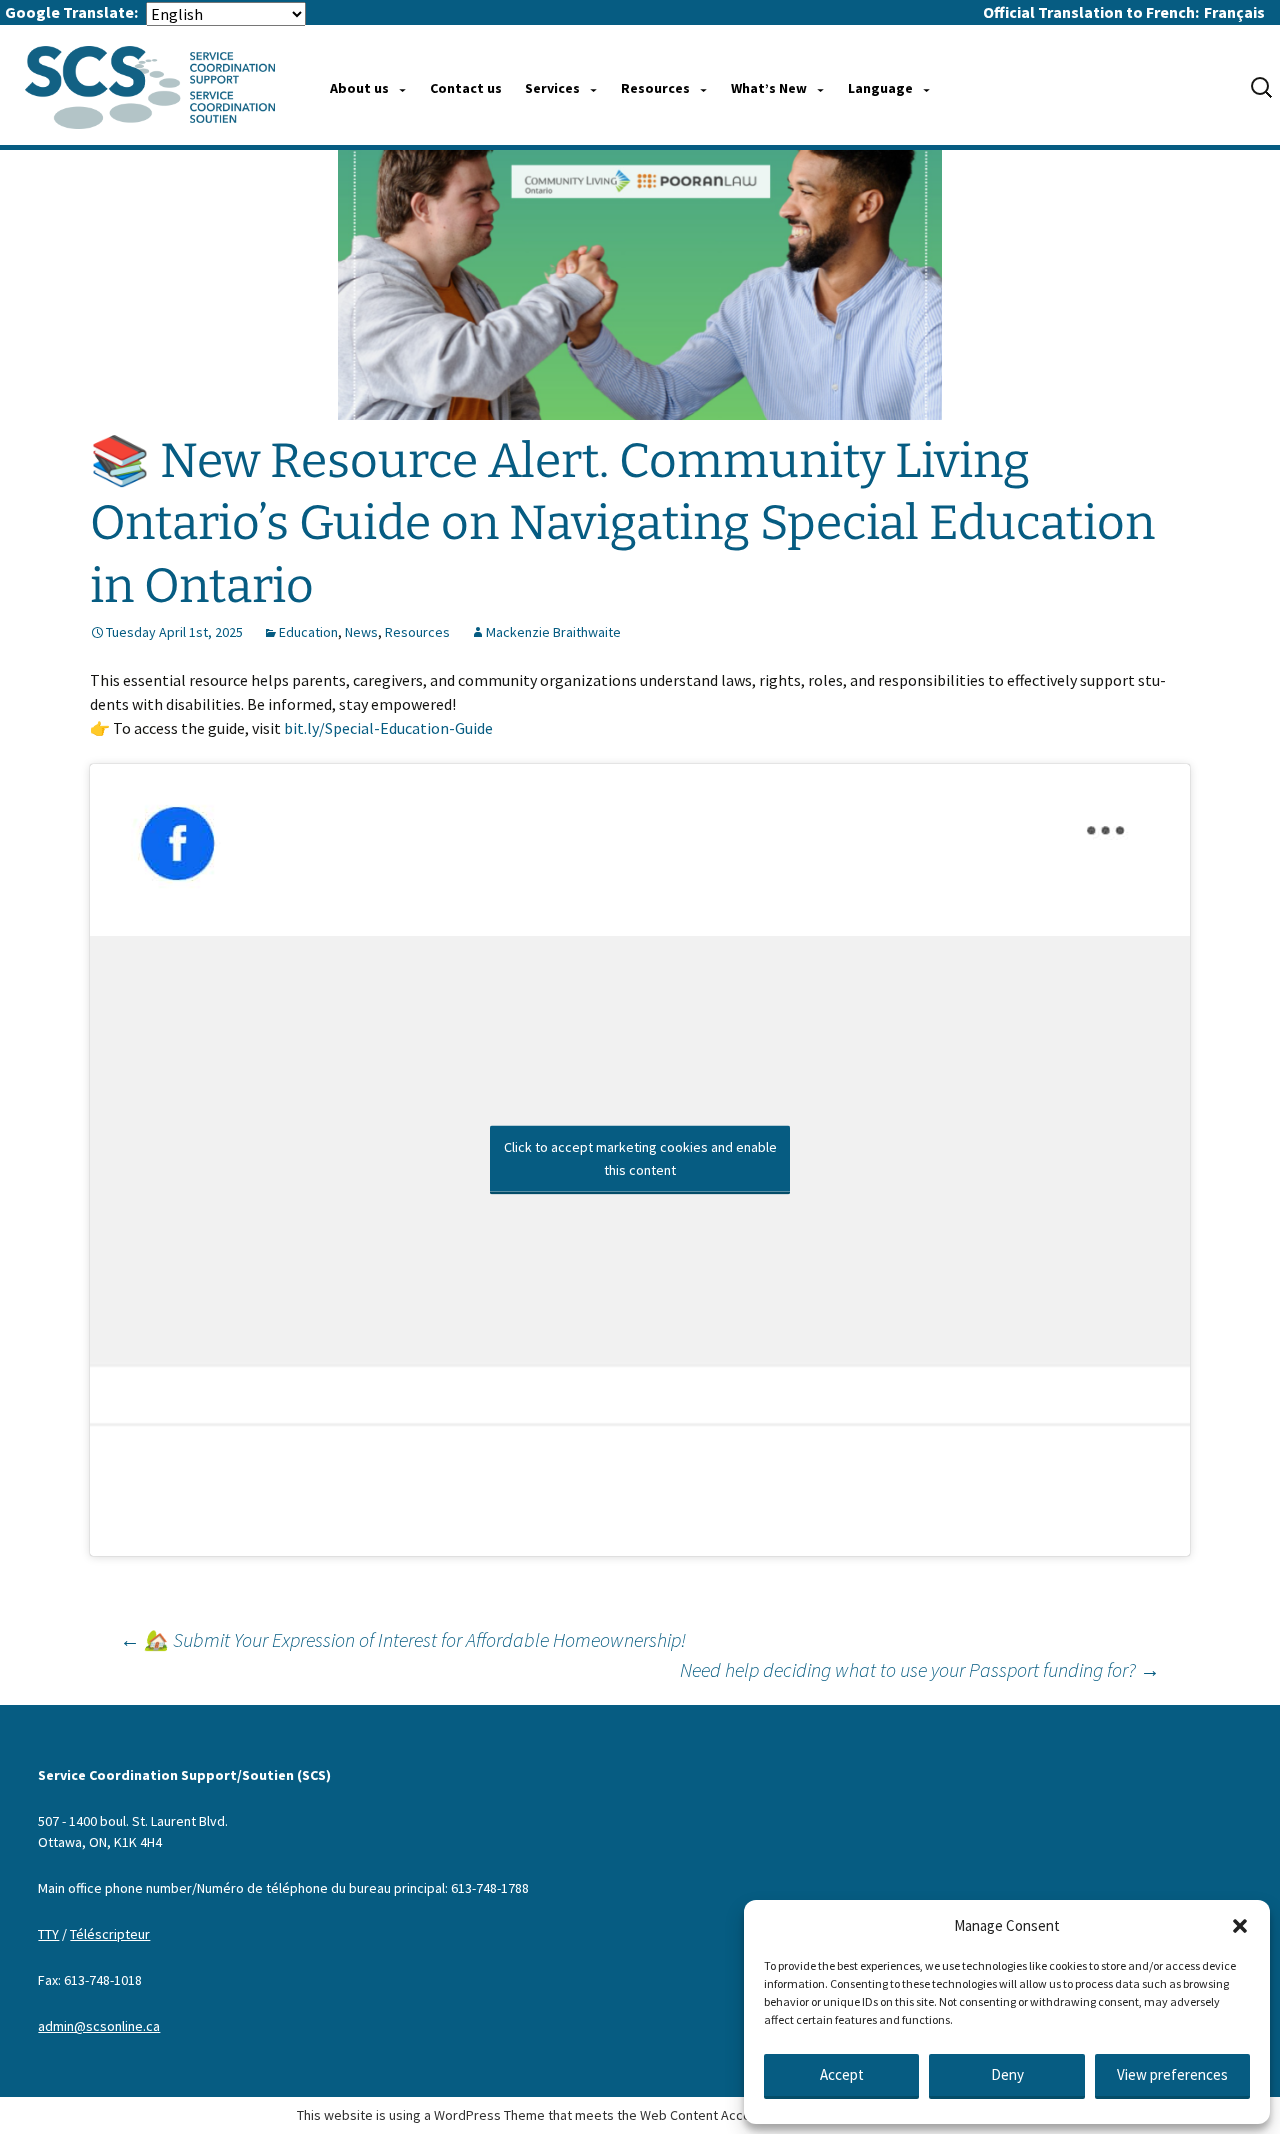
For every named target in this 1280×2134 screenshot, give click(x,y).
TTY (48, 1934)
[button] (1240, 1926)
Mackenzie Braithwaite (553, 632)
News (361, 632)
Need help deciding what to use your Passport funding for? (920, 1669)
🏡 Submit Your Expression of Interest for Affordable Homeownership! (403, 1639)
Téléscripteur (110, 1934)
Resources (655, 88)
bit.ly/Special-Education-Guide (388, 728)
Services (552, 88)
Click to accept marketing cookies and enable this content (640, 1158)
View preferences (1172, 2074)
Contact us (466, 88)
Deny (1007, 2074)
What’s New (769, 88)
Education (308, 632)
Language (880, 88)
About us (359, 88)
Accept (842, 2074)
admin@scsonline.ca (99, 2026)
